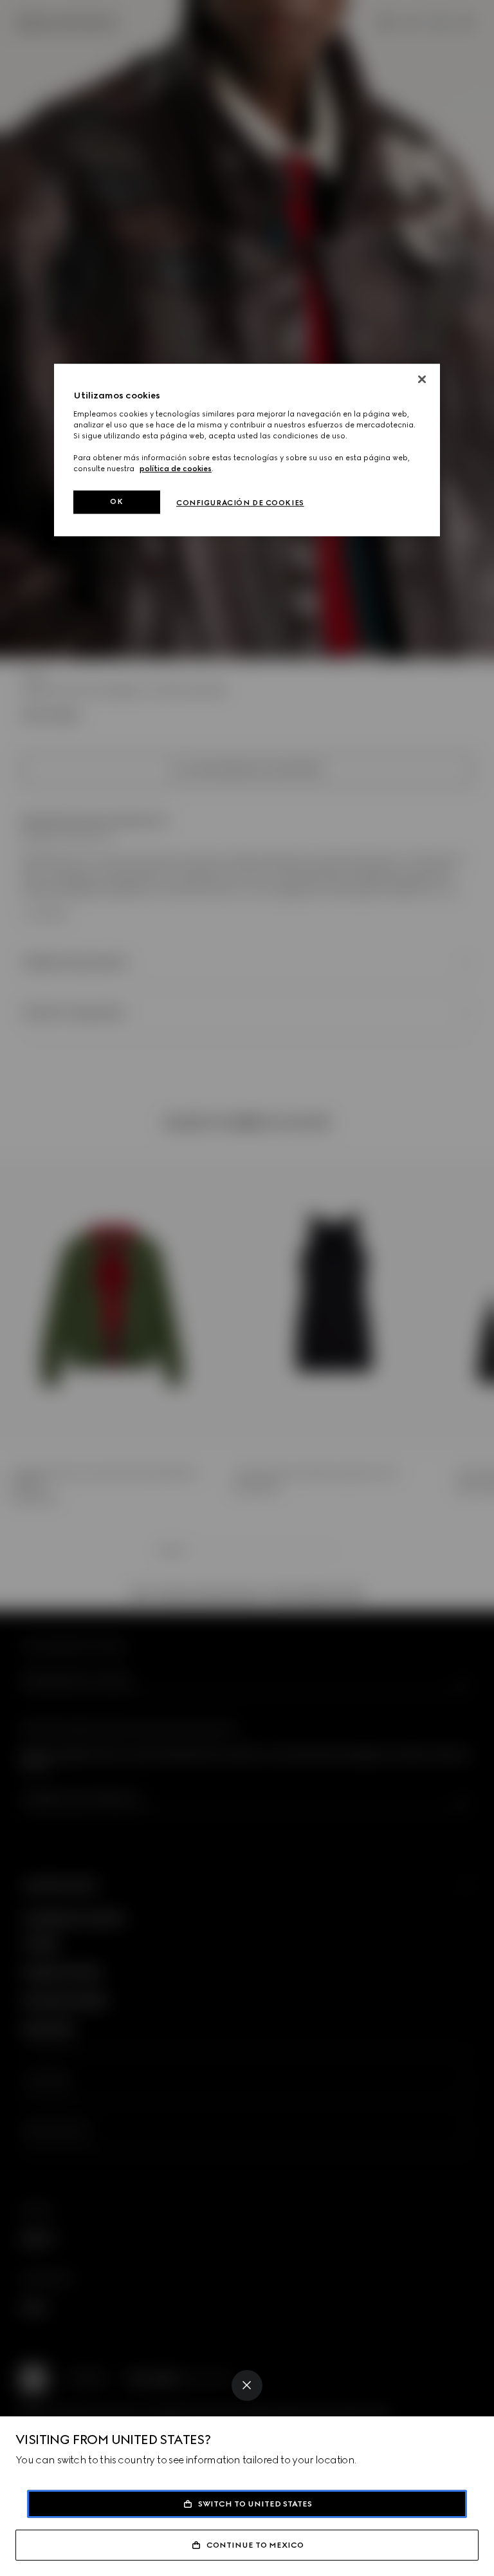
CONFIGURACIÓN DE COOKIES (240, 503)
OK (116, 501)
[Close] (247, 2385)
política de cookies (176, 469)
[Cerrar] (422, 379)
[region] (247, 450)
